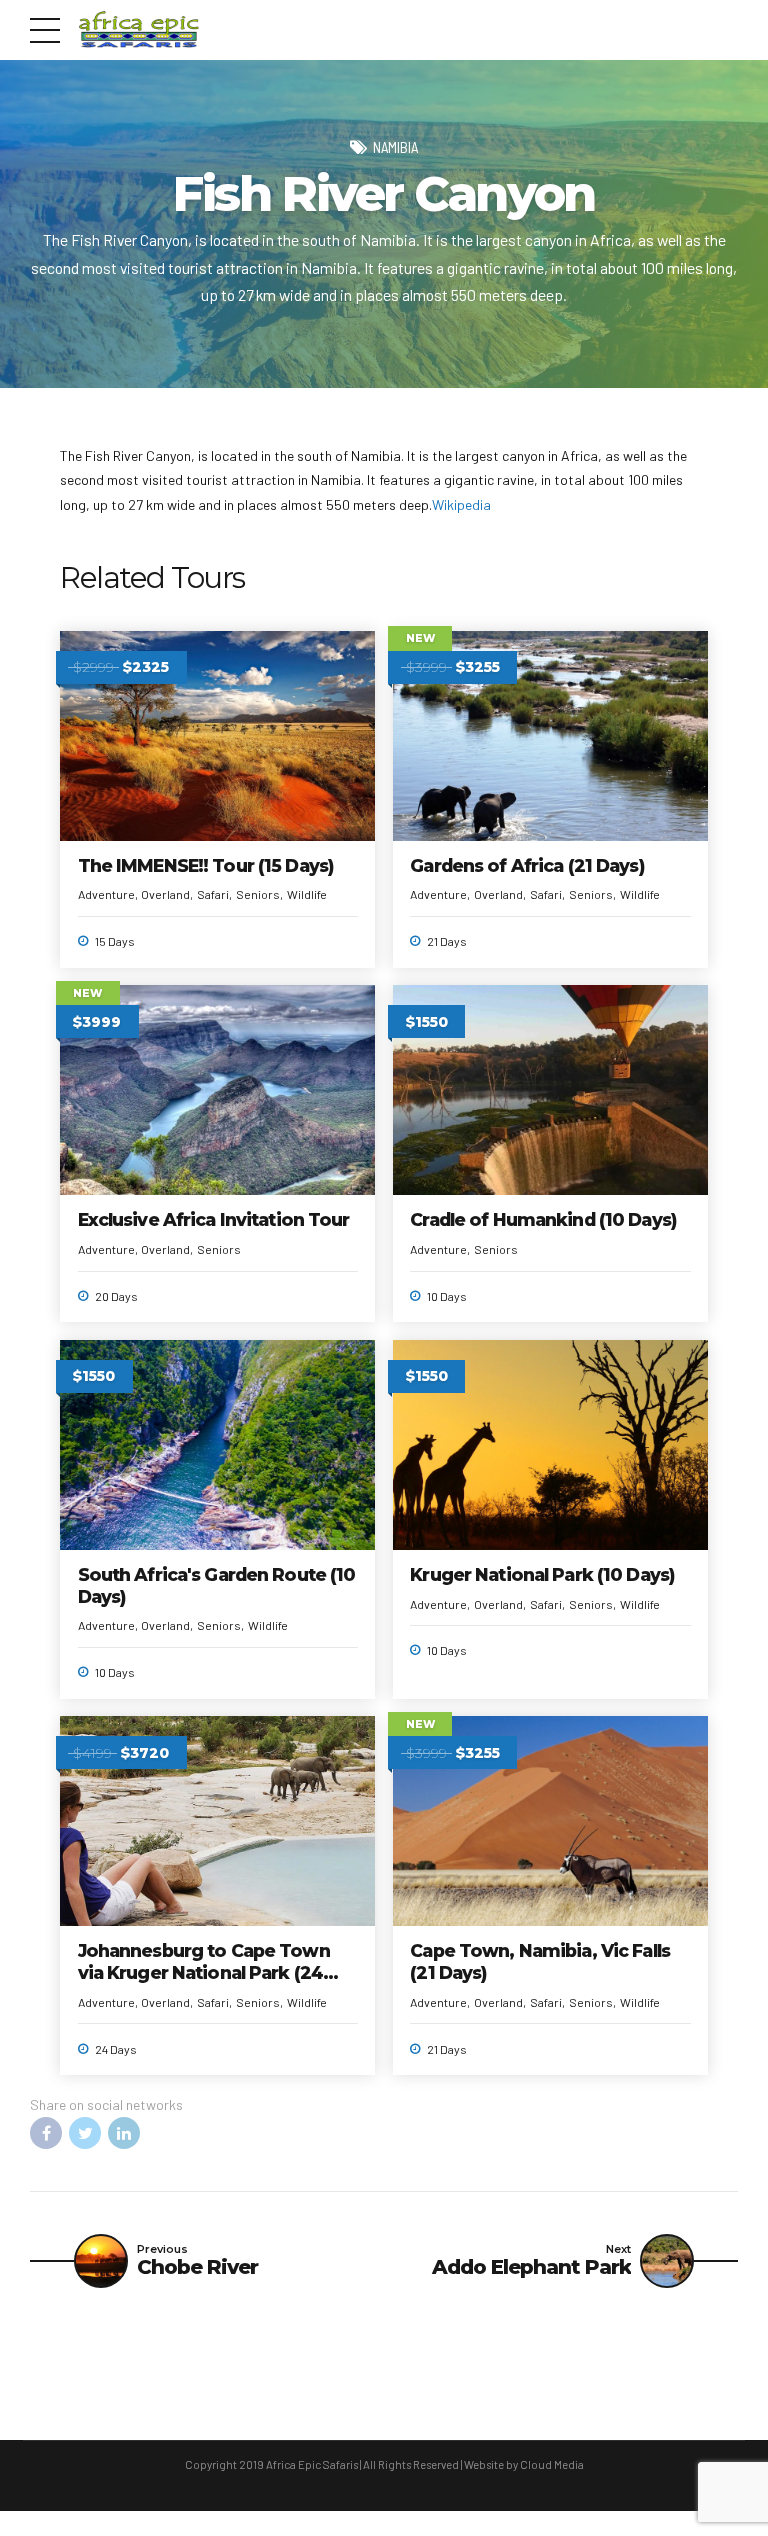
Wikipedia (461, 504)
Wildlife (307, 894)
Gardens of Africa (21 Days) (526, 865)
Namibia (395, 147)
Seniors (258, 894)
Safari (213, 894)
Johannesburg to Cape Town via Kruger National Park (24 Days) (204, 1972)
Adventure (106, 894)
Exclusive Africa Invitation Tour (214, 1219)
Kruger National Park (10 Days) (542, 1574)
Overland (165, 894)
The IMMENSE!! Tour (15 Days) (206, 865)
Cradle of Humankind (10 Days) (543, 1219)
